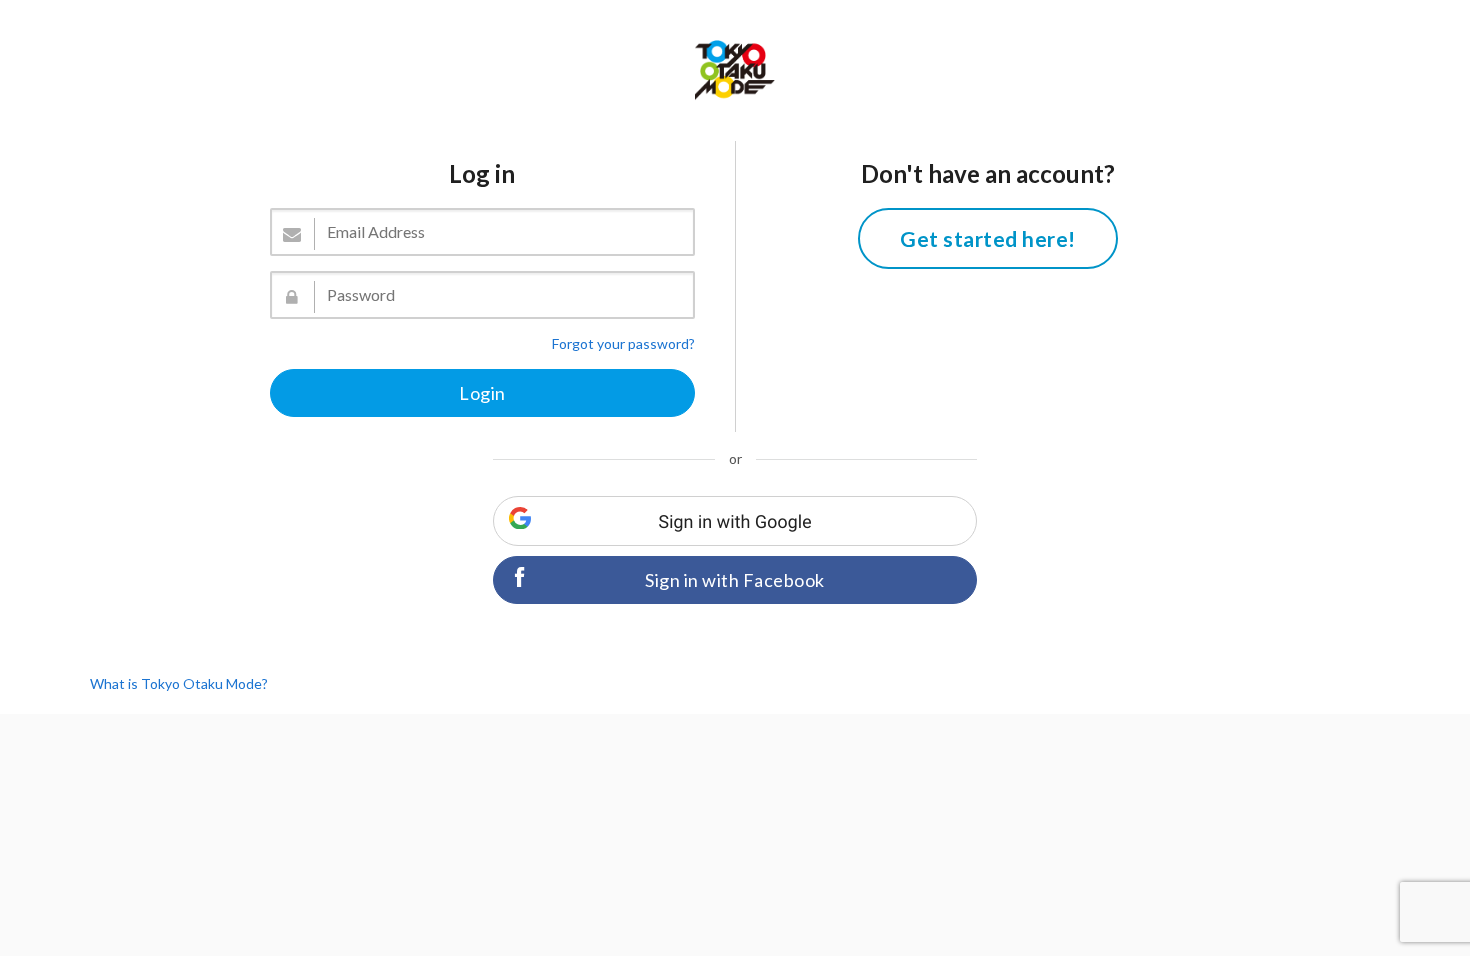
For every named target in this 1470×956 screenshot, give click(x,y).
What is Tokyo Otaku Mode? (179, 683)
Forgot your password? (623, 343)
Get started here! (988, 238)
